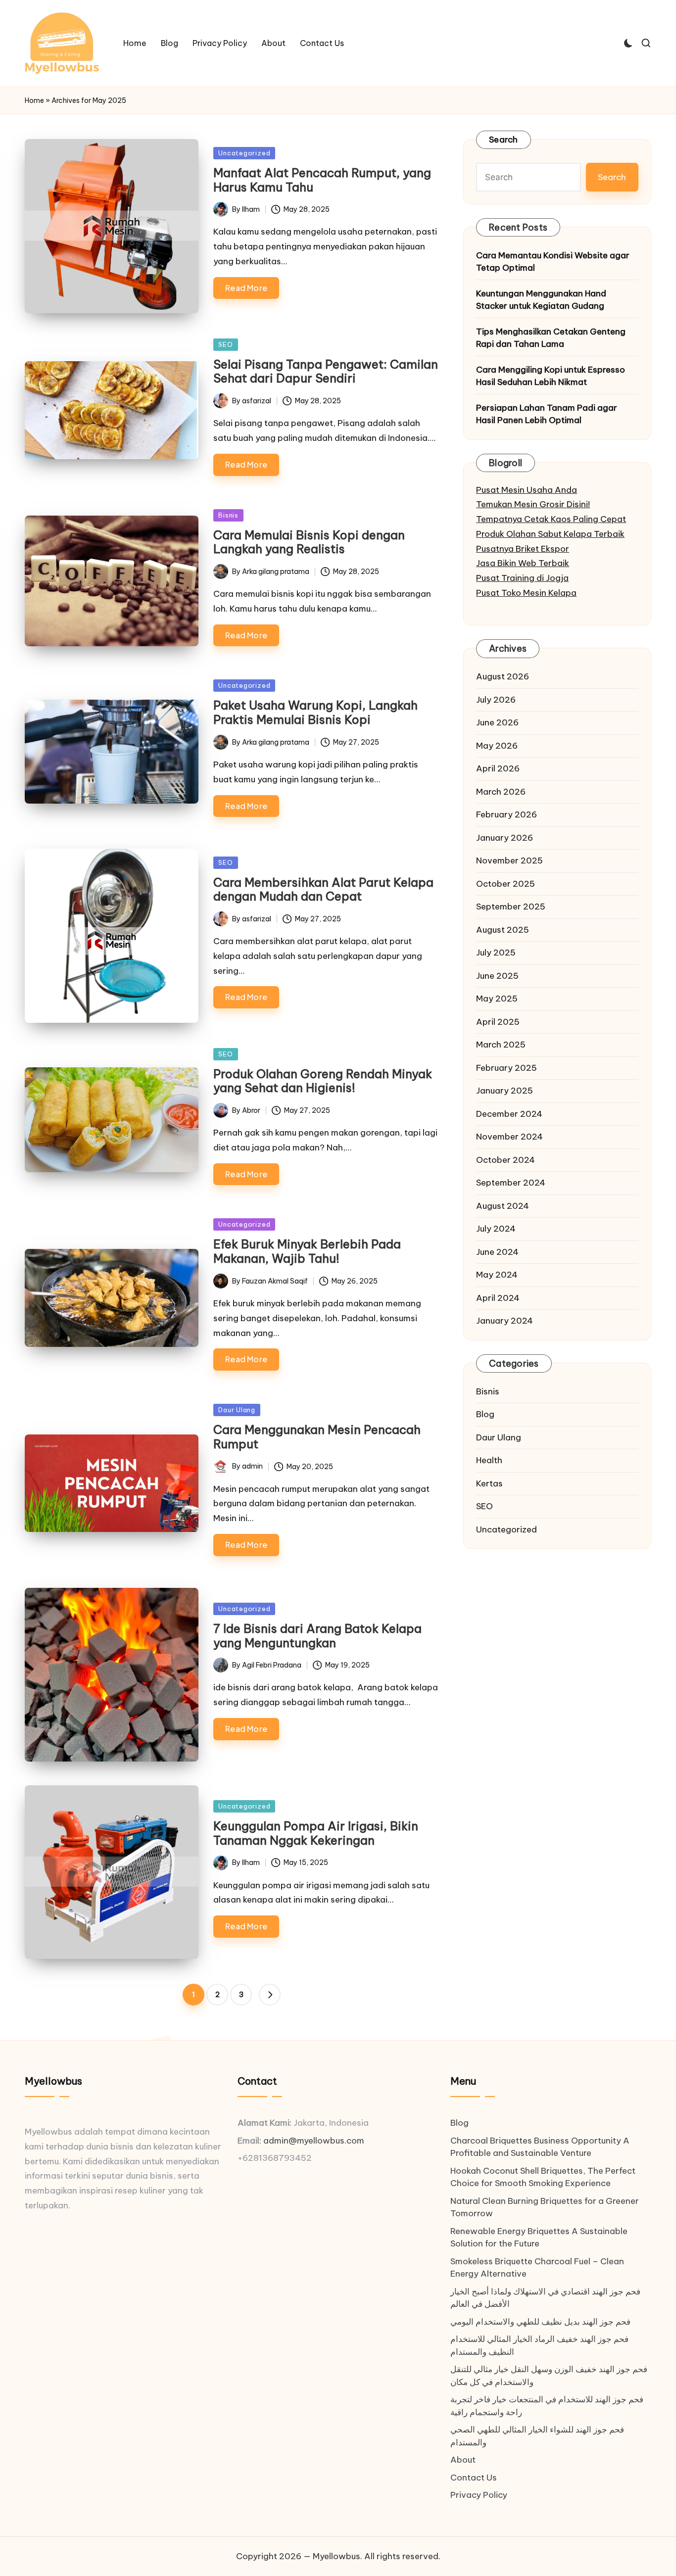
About (463, 2460)
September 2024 (511, 1183)
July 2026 (496, 700)
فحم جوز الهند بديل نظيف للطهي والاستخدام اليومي (540, 2322)
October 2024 (506, 1160)
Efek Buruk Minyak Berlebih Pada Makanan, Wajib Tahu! (307, 1251)
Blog (485, 1414)
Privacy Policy (479, 2495)
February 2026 (507, 814)
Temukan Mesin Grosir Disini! (533, 504)
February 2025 (507, 1068)
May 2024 (497, 1275)
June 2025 (497, 976)
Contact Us (474, 2478)
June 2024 (497, 1252)
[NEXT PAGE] (270, 1995)
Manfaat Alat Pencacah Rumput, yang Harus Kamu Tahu (322, 180)
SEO (225, 344)
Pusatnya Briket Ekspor (523, 549)
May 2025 (497, 999)
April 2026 (498, 768)
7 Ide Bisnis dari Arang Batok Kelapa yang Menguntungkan (317, 1636)
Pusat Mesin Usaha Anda (527, 490)
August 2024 (503, 1206)
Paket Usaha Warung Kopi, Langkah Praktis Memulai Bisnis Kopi (315, 712)
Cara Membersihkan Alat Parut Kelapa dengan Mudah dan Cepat (323, 889)
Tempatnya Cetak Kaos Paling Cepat (551, 519)
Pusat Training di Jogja (522, 578)
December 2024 (509, 1114)
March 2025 (501, 1045)
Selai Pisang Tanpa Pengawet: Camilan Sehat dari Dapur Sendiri (326, 371)
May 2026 (497, 746)
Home (34, 100)
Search (504, 140)
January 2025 (505, 1091)
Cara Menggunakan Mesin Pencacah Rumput (317, 1437)
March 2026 (501, 792)
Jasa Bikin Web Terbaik (523, 563)
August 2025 (503, 930)
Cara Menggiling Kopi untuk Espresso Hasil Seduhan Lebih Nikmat (551, 376)
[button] (270, 1995)
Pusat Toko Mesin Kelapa (526, 593)
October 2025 (506, 884)
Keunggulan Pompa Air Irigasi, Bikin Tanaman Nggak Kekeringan (316, 1833)
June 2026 (497, 722)
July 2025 (496, 953)
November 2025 (509, 860)
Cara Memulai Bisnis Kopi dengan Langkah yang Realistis (309, 542)
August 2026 (503, 676)
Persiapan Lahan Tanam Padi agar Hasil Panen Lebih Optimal (547, 414)
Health (489, 1460)
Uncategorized (244, 153)
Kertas (489, 1483)
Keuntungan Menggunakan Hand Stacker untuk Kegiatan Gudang (541, 300)
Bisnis (228, 515)
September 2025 (511, 906)
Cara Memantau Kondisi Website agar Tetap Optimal (553, 262)
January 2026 (505, 838)
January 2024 (505, 1321)
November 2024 (509, 1137)
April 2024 (498, 1298)
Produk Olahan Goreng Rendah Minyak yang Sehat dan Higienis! (323, 1081)
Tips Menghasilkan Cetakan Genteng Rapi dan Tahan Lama (551, 338)
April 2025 (498, 1022)
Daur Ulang (237, 1410)
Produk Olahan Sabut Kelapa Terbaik (550, 534)
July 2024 (496, 1229)
